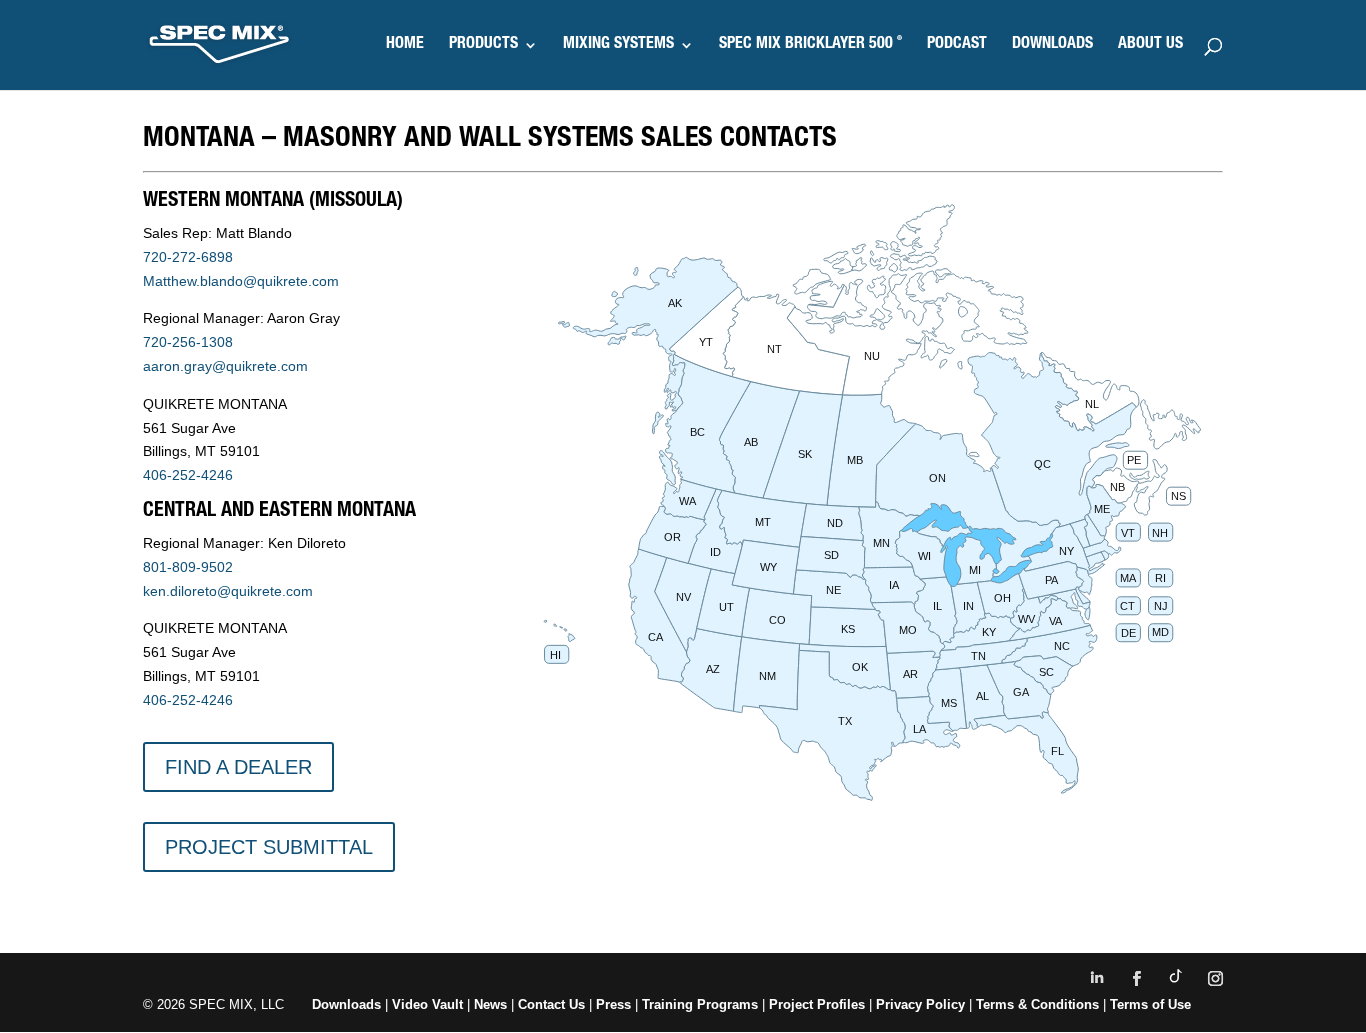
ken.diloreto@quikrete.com (228, 591)
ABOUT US (1150, 45)
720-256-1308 (188, 342)
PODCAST (957, 45)
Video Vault (427, 1004)
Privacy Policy (920, 1004)
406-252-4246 (188, 475)
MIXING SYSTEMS (618, 45)
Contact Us (551, 1004)
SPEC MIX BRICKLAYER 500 (810, 45)
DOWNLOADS (1052, 45)
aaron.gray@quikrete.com (225, 366)
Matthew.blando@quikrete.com (241, 281)
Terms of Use (1150, 1004)
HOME (405, 45)
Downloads (346, 1004)
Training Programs (702, 1004)
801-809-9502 (188, 567)
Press (613, 1004)
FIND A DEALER (238, 767)
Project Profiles (819, 1004)
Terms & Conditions (1037, 1004)
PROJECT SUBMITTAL (269, 847)
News (490, 1004)
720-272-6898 (188, 257)
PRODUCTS (483, 45)
